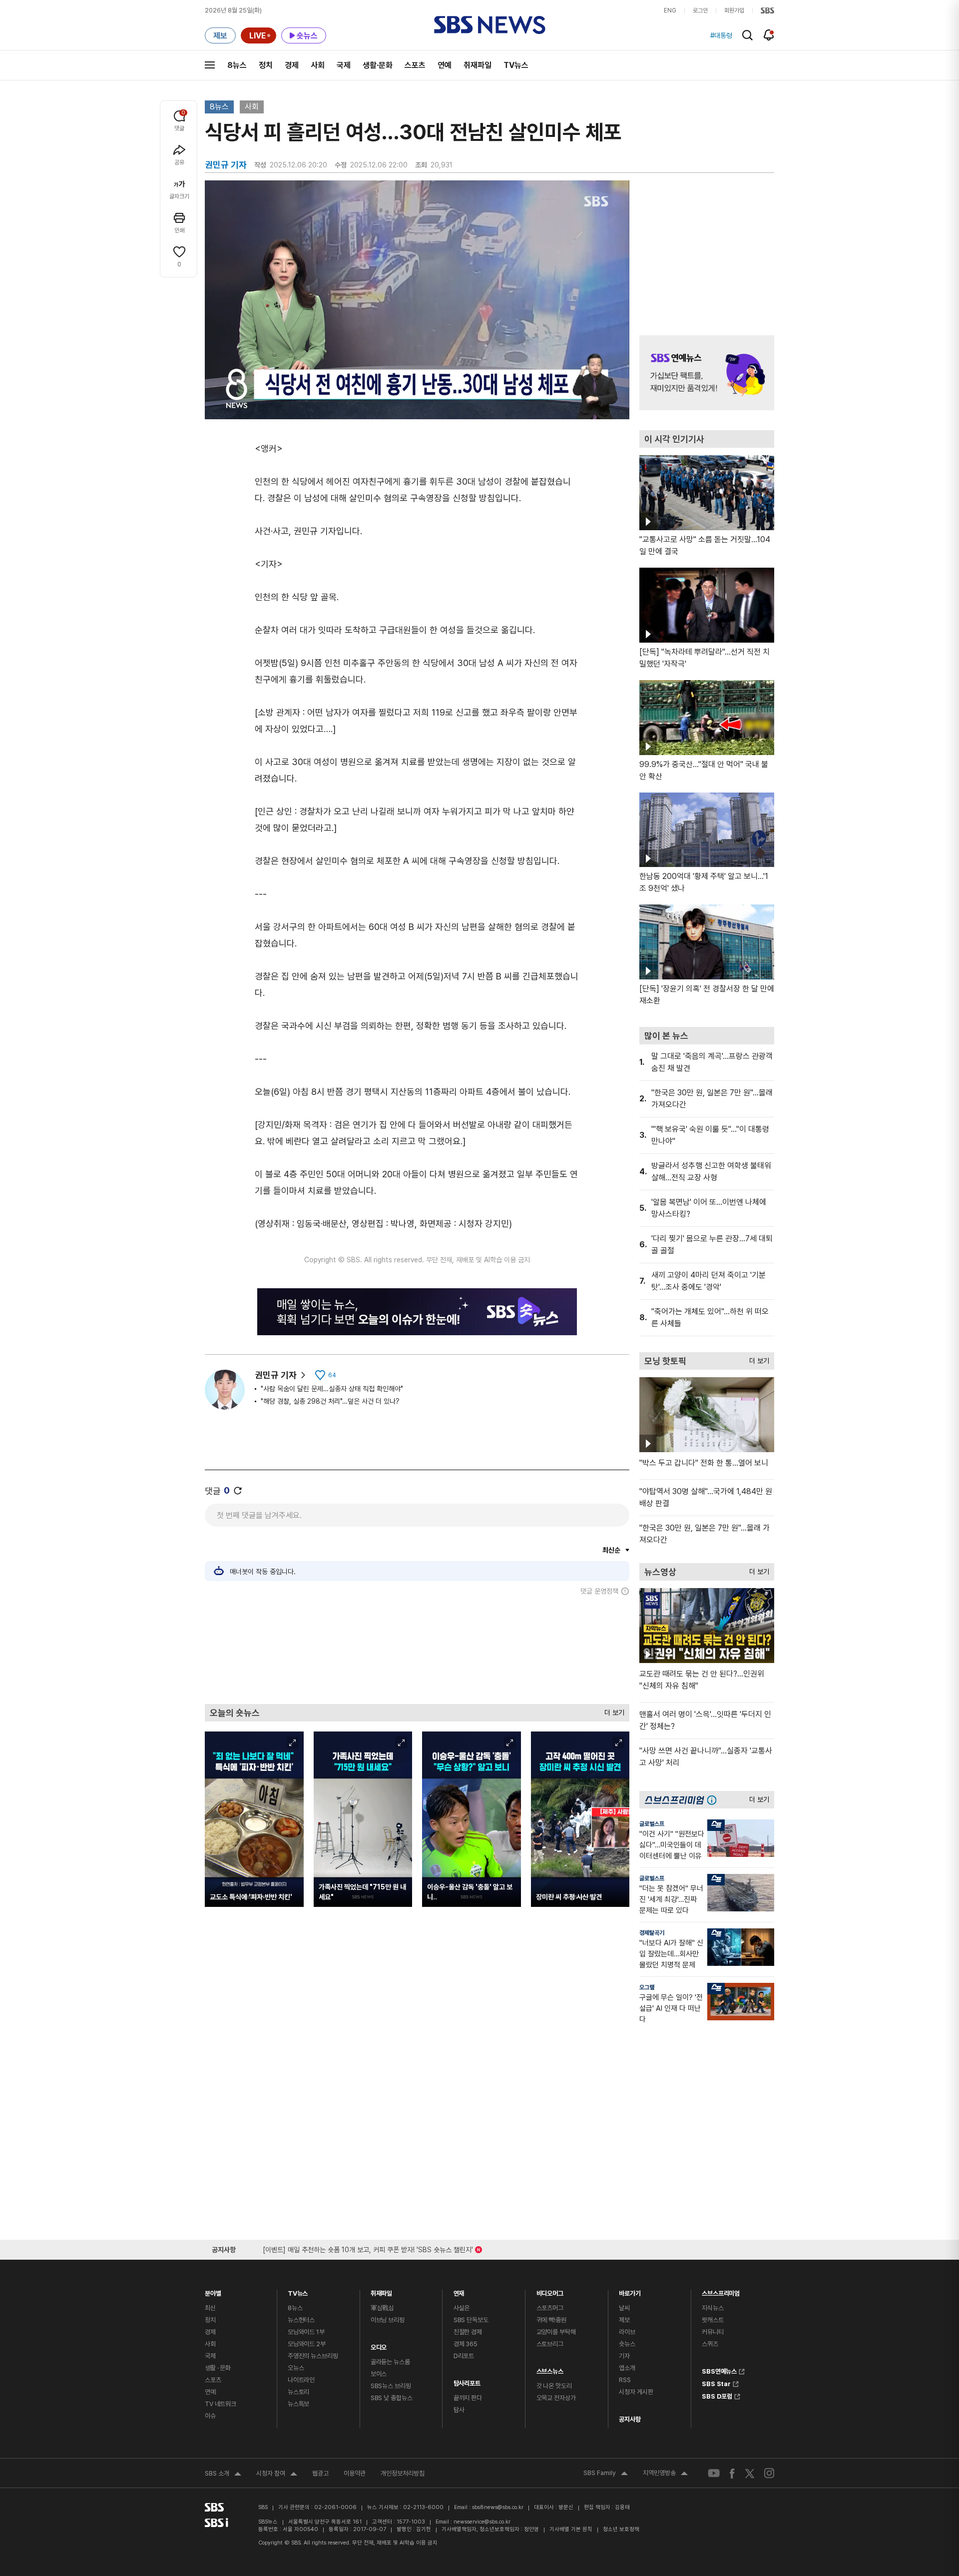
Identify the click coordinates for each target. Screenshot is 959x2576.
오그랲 (647, 1987)
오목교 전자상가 (556, 2398)
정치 (266, 65)
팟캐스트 (713, 2320)
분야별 (213, 2291)
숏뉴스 (627, 2344)
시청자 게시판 (636, 2392)
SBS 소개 (223, 2475)
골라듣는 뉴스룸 (390, 2362)
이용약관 (355, 2473)
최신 (210, 2308)
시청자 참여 (277, 2475)
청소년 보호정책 (621, 2529)
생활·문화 (378, 65)
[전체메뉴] (210, 65)
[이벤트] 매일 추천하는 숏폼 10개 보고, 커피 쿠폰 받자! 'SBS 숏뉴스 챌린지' (368, 2248)
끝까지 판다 (468, 2398)
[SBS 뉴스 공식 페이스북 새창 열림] (732, 2473)
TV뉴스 (516, 65)
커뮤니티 (713, 2332)
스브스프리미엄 (721, 2291)
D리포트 (464, 2356)
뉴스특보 (298, 2404)
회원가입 (734, 10)
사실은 (462, 2308)
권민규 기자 (276, 1375)
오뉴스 (296, 2368)
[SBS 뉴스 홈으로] (490, 25)
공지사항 (630, 2419)
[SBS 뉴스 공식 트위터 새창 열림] (750, 2473)
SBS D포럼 (717, 2395)
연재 (459, 2291)
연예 (445, 65)
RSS (625, 2380)
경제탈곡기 (652, 1933)
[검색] (747, 35)
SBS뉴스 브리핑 (391, 2386)
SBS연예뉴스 (719, 2370)
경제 (292, 65)
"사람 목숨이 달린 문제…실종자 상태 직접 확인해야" (332, 1389)
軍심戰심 (382, 2308)
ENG (670, 10)
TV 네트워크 (221, 2404)
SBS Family (606, 2474)
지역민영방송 (665, 2474)
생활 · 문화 (218, 2368)
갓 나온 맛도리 (554, 2386)
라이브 (627, 2332)
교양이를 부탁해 (556, 2332)
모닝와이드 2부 (307, 2344)
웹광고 (320, 2473)
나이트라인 (301, 2380)
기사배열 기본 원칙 (571, 2529)
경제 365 (466, 2344)
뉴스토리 (298, 2392)
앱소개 (627, 2368)
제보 (624, 2320)
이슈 (210, 2416)
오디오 (379, 2345)
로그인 (700, 10)
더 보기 (612, 1710)
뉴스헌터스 (301, 2320)
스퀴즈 (710, 2344)
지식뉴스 (713, 2308)
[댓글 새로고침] (238, 1491)
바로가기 (630, 2291)
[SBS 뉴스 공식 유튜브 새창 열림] (714, 2473)
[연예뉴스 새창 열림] (707, 373)
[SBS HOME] (767, 10)
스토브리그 (550, 2344)
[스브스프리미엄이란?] (714, 1800)
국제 (344, 65)
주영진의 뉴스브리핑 (313, 2356)
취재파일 (478, 65)
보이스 (379, 2374)
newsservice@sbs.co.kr (482, 2522)
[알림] (769, 35)
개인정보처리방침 (403, 2473)
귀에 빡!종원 (551, 2320)
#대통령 (721, 35)
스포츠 (415, 65)
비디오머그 (550, 2291)
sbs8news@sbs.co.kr (498, 2507)
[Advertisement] (417, 1650)
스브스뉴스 (550, 2369)
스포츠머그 (550, 2308)
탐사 (459, 2410)
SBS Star (716, 2383)
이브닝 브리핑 (388, 2320)
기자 (624, 2356)
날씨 (624, 2308)
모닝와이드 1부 (306, 2332)
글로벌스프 (652, 1824)
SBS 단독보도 (471, 2320)
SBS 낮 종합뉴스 (392, 2398)
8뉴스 (237, 65)
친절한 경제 (468, 2332)
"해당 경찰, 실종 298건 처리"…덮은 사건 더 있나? (330, 1401)
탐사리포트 (467, 2381)
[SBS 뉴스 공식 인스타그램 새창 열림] (769, 2473)
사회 (318, 65)
